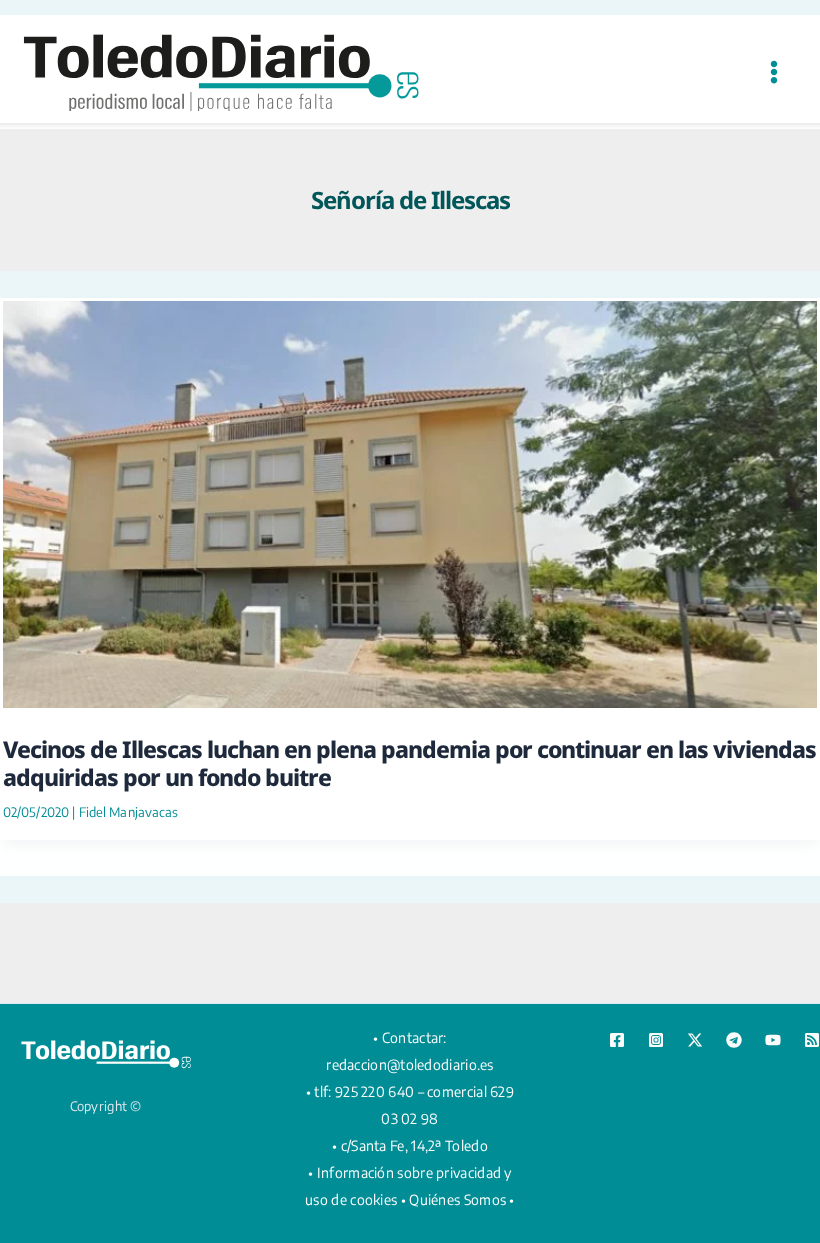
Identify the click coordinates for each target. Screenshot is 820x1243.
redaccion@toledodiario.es (410, 1064)
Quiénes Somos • (462, 1199)
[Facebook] (617, 1040)
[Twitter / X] (695, 1040)
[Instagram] (656, 1040)
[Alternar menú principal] (773, 71)
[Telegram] (734, 1040)
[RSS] (812, 1040)
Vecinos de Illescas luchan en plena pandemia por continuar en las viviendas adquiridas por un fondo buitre (409, 763)
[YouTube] (773, 1040)
